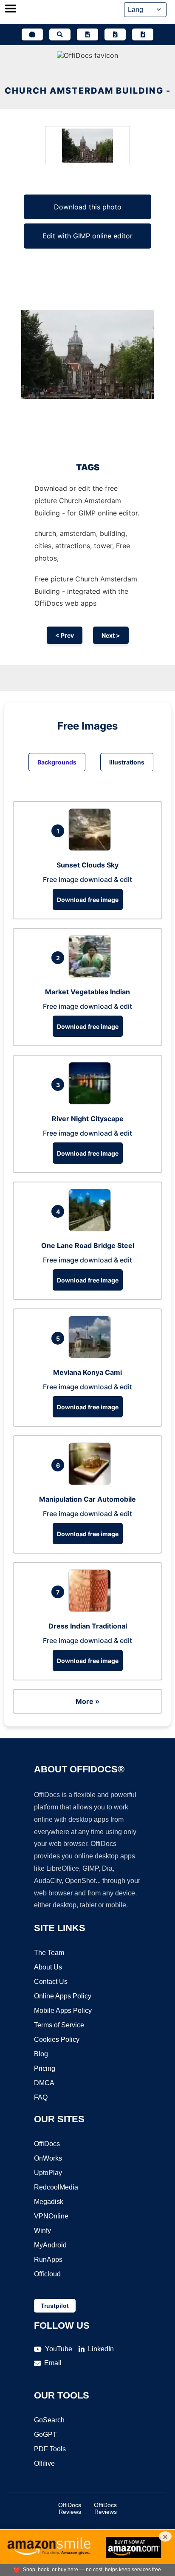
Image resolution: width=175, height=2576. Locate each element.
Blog (41, 2054)
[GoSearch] (60, 34)
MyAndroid (50, 2245)
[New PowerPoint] (143, 34)
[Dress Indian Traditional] (92, 1609)
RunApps (48, 2260)
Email (53, 2363)
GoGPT (45, 2434)
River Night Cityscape (88, 1119)
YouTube (59, 2349)
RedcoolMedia (56, 2187)
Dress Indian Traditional (88, 1626)
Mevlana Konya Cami (87, 1372)
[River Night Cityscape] (92, 1102)
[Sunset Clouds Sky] (92, 848)
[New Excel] (115, 34)
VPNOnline (51, 2216)
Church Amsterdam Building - (88, 91)
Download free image (88, 900)
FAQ (41, 2097)
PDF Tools (50, 2449)
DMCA (44, 2083)
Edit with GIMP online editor (87, 236)
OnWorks (48, 2158)
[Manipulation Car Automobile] (92, 1483)
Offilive (44, 2463)
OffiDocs (47, 2144)
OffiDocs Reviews (70, 2508)
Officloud (47, 2274)
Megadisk (49, 2202)
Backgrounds (57, 762)
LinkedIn (101, 2349)
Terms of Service (59, 2025)
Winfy (42, 2231)
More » (87, 1701)
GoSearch (49, 2420)
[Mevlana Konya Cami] (92, 1356)
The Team (49, 1953)
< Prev (65, 635)
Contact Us (51, 1982)
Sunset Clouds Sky (87, 865)
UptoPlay (48, 2173)
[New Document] (87, 34)
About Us (48, 1967)
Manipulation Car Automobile (87, 1499)
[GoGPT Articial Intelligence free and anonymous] (32, 34)
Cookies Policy (57, 2039)
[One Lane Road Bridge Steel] (92, 1229)
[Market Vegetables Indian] (92, 975)
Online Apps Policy (63, 1996)
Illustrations (127, 762)
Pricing (45, 2068)
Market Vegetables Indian (87, 992)
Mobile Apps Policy (63, 2011)
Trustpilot (55, 2306)
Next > (111, 635)
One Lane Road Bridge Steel (88, 1245)
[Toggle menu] (11, 9)
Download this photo (88, 207)
